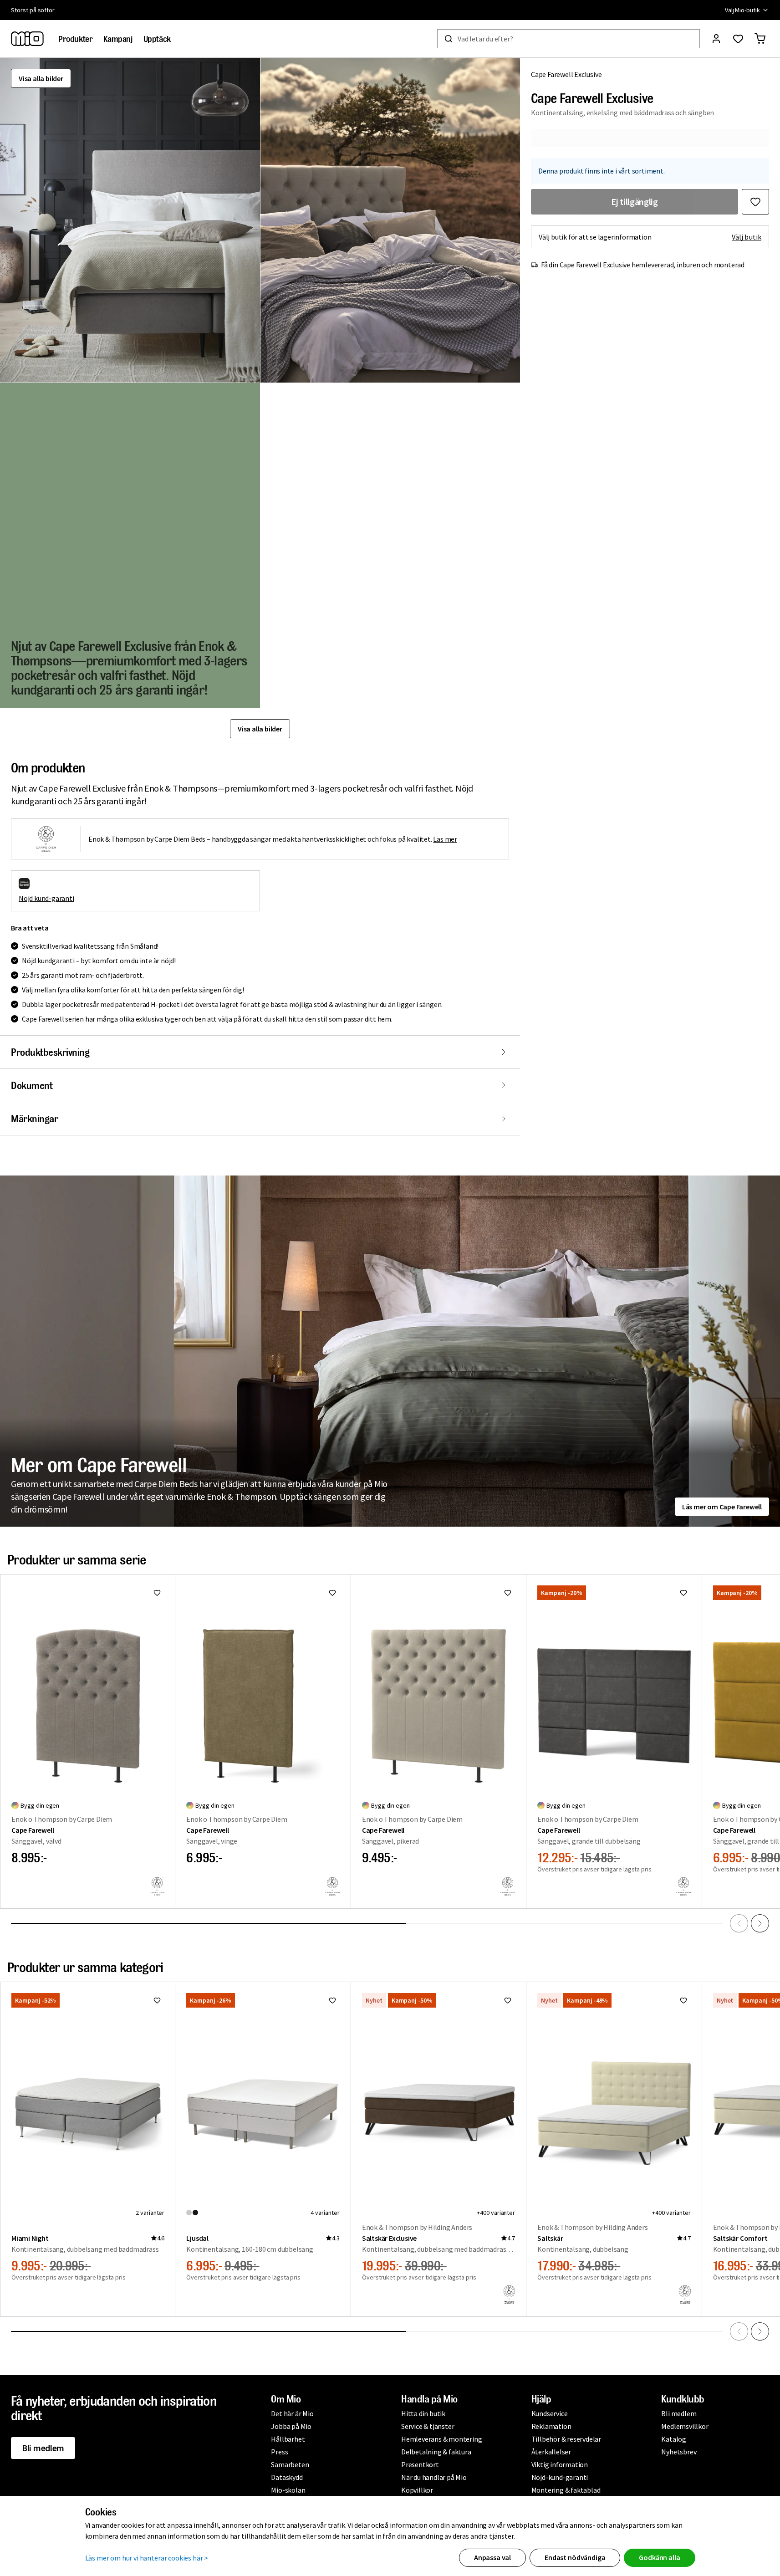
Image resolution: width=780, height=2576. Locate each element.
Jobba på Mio (291, 2426)
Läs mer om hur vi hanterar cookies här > (147, 2558)
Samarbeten (290, 2464)
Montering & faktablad (566, 2490)
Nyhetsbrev (679, 2452)
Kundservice (550, 2413)
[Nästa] (760, 1923)
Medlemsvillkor (685, 2426)
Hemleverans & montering (441, 2439)
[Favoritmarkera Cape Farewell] (157, 1593)
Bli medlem (43, 2448)
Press (279, 2452)
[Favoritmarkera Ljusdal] (332, 2000)
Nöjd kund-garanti (46, 898)
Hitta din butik (423, 2413)
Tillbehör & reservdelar (566, 2439)
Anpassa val (492, 2557)
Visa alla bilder (41, 78)
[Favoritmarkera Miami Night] (157, 2000)
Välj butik (747, 237)
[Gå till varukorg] (760, 39)
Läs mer (445, 839)
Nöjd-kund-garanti (560, 2477)
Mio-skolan (288, 2490)
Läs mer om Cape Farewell (722, 1507)
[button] (130, 220)
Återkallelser (551, 2452)
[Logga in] (716, 39)
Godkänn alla (659, 2557)
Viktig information (560, 2464)
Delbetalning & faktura (436, 2452)
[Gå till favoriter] (738, 39)
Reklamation (551, 2426)
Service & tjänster (428, 2426)
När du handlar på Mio (434, 2477)
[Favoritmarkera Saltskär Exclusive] (508, 2000)
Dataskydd (287, 2477)
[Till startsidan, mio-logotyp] (27, 39)
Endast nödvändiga (575, 2557)
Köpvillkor (417, 2490)
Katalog (674, 2439)
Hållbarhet (288, 2439)
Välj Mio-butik (742, 10)
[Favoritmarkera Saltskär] (683, 2000)
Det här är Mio (292, 2413)
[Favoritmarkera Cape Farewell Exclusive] (755, 202)
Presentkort (420, 2464)
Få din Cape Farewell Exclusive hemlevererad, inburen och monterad (643, 265)
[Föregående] (739, 1923)
